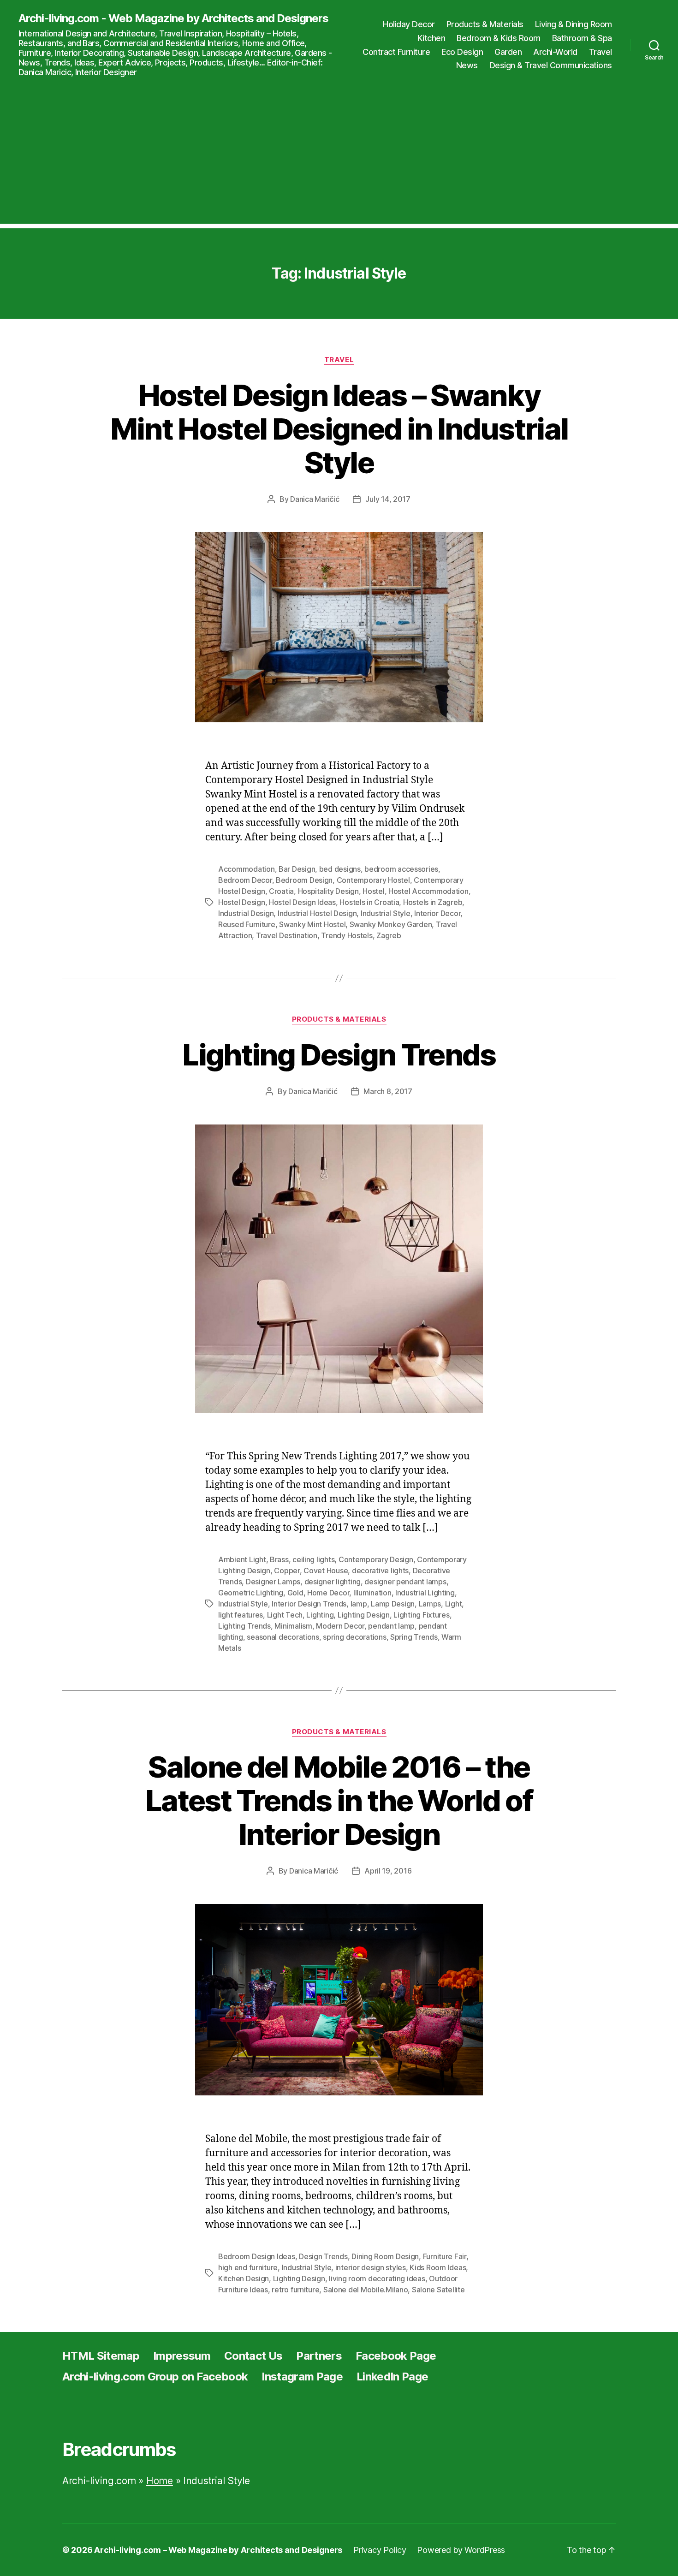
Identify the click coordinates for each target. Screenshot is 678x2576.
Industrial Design (246, 913)
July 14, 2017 (388, 499)
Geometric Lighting (251, 1593)
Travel (601, 52)
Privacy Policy (380, 2550)
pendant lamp (391, 1626)
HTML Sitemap (101, 2356)
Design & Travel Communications (551, 65)
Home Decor (328, 1593)
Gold (295, 1593)
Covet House (326, 1571)
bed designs (340, 869)
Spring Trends (414, 1637)
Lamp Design (393, 1604)
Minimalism (293, 1626)
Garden (508, 52)
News (467, 65)
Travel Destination (287, 935)
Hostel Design (242, 902)
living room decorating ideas (377, 2279)
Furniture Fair (445, 2256)
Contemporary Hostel (373, 880)
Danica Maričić (315, 499)
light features (241, 1615)
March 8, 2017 (388, 1091)
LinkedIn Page (392, 2377)
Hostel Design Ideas (302, 902)
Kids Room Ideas (438, 2267)
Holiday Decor (409, 24)
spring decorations (354, 1637)
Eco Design (462, 52)
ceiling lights (313, 1559)
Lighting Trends (244, 1626)
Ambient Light (242, 1559)
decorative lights (380, 1571)
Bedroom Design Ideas (257, 2256)
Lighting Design (364, 1615)
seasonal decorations (283, 1637)
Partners (319, 2356)
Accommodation (247, 869)
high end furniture (248, 2267)
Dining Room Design (385, 2256)
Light (454, 1604)
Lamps (430, 1604)
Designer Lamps (273, 1582)
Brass (279, 1559)
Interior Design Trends (309, 1604)
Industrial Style (386, 913)
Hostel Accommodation (428, 891)
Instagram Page (302, 2377)
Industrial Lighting (425, 1593)
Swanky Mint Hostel (312, 924)
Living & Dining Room (574, 24)
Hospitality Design (328, 891)
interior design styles (371, 2267)
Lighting (320, 1615)
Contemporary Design (376, 1559)
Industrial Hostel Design (317, 913)
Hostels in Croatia (369, 902)
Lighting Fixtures (421, 1615)
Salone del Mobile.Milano (366, 2290)
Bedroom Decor (245, 880)
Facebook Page (396, 2356)
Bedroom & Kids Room (499, 38)
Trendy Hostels (347, 935)
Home (160, 2481)
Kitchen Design (244, 2279)
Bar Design (297, 869)
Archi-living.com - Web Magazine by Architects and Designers (173, 18)
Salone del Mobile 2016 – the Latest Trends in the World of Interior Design (339, 1800)
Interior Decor (437, 913)
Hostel (373, 891)
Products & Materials (485, 24)
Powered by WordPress (461, 2550)
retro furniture (295, 2290)
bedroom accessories (401, 869)
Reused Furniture (247, 924)
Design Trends (323, 2256)
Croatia (281, 891)
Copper (287, 1571)
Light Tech (285, 1615)
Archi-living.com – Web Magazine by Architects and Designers (218, 2550)
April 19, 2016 (388, 1871)
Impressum (182, 2356)
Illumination (372, 1593)
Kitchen (431, 38)
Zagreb (389, 935)
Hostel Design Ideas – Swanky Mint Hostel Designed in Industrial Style (339, 429)
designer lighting (333, 1582)
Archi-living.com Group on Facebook (155, 2377)
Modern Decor (340, 1626)
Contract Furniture (396, 52)
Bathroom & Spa (582, 38)
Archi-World (555, 52)
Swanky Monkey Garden (391, 924)
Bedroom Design (304, 880)
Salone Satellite (438, 2290)
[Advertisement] (339, 159)
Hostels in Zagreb (433, 902)
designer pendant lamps (405, 1582)
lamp (359, 1604)
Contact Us (253, 2356)
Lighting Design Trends (339, 1055)
